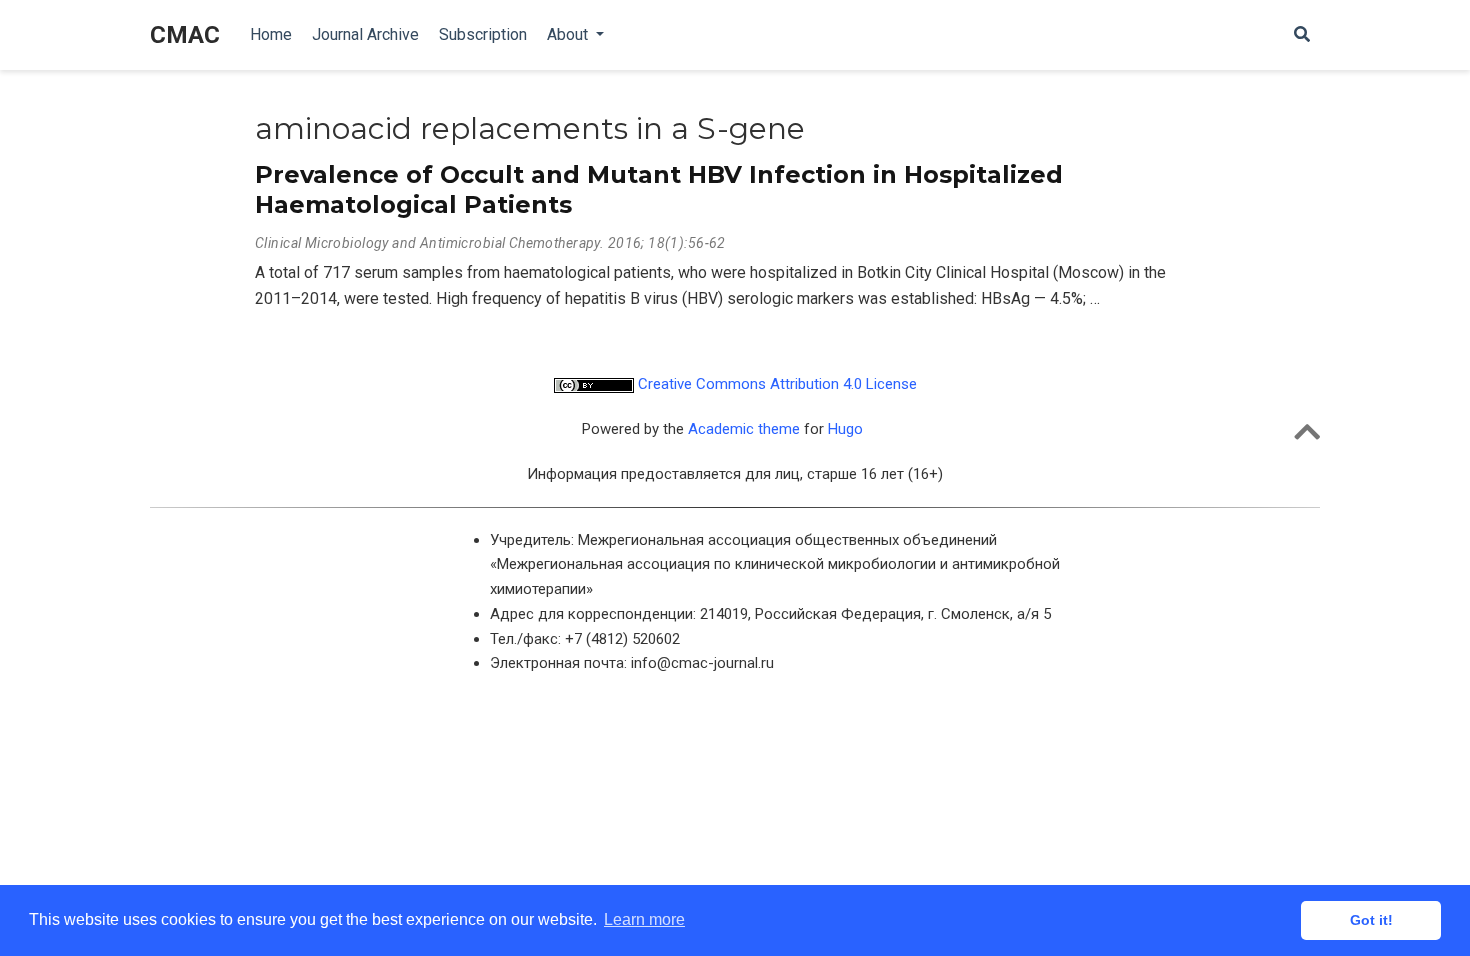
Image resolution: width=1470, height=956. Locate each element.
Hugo (845, 429)
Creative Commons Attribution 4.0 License (775, 384)
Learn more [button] (644, 919)
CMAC (185, 35)
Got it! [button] (1371, 920)
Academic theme (744, 429)
